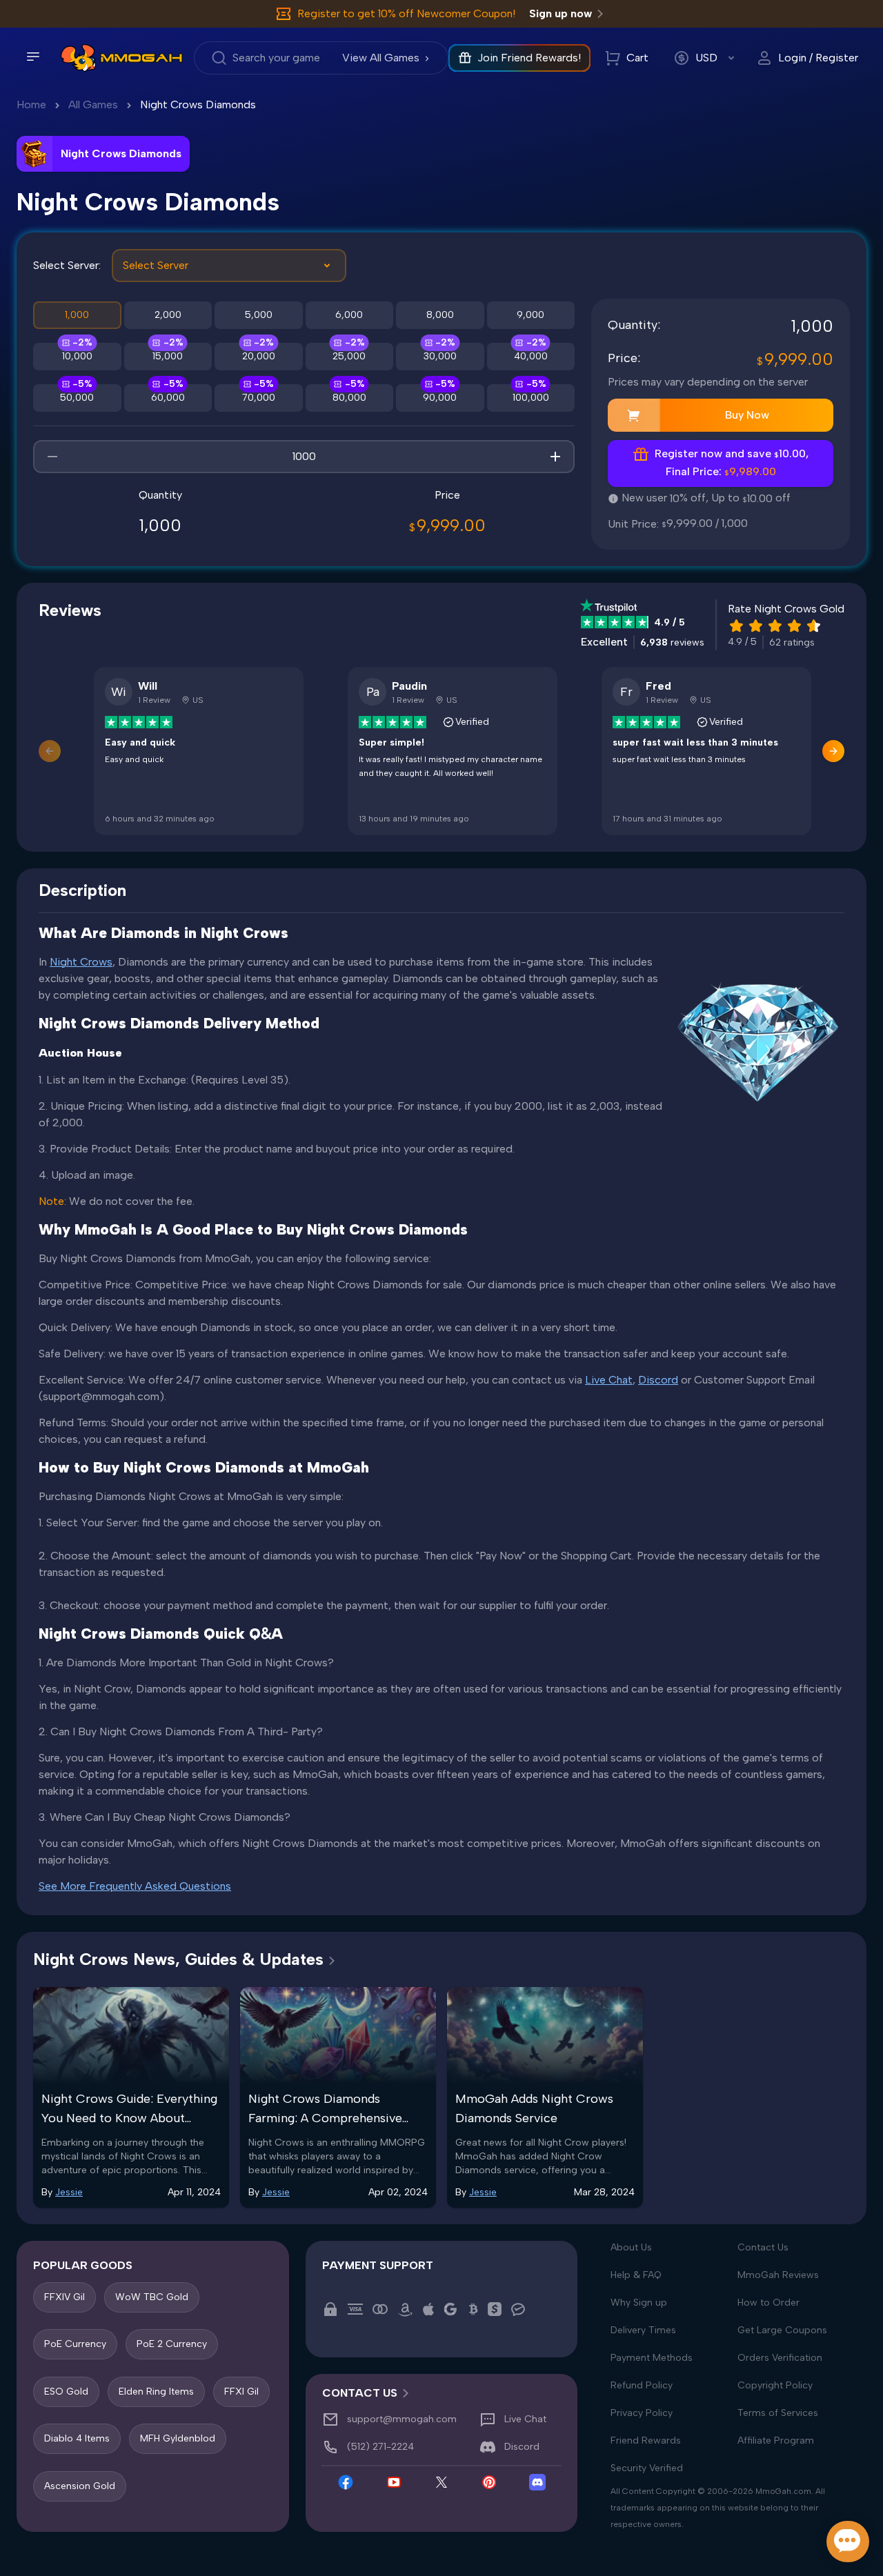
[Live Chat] (848, 2542)
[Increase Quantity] (555, 457)
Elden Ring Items (156, 2391)
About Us (631, 2247)
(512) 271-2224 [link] (380, 2447)
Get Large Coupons (782, 2330)
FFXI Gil (241, 2391)
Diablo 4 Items (77, 2438)
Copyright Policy (775, 2385)
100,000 (531, 398)
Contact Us (763, 2247)
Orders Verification (780, 2358)
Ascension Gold (80, 2485)
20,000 (259, 356)
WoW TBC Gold (152, 2297)
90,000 (440, 398)
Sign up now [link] (560, 13)
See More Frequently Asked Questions (135, 1886)
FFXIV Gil (65, 2297)
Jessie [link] (69, 2192)
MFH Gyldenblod (178, 2438)
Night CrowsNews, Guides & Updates (178, 1959)
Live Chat (609, 1380)
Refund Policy (642, 2385)
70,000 (259, 398)
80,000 (349, 398)
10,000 (77, 356)
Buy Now (747, 415)
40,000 (531, 356)
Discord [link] (522, 2447)
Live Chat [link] (525, 2419)
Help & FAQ (636, 2275)
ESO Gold (66, 2391)
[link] (78, 58)
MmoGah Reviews (778, 2275)
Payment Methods (652, 2358)
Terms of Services (778, 2413)
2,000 (168, 315)
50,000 (77, 398)
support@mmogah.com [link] (402, 2419)
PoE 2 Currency (172, 2344)
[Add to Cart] (634, 415)
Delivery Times (643, 2330)
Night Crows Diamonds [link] (198, 104)
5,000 (259, 315)
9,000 (530, 315)
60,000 (168, 398)
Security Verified (647, 2468)
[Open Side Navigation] (33, 57)
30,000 (440, 356)
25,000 (349, 356)
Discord (658, 1380)
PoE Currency (75, 2344)
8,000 (440, 315)
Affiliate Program (776, 2440)
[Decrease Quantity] (52, 457)
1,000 (77, 315)
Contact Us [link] (360, 2393)
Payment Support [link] (378, 2265)
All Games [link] (93, 104)
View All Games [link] (381, 58)
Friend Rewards (646, 2440)
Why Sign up (639, 2303)
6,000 (349, 315)
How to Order (768, 2303)
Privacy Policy (642, 2413)
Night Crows (81, 962)
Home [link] (31, 104)
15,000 (168, 356)
